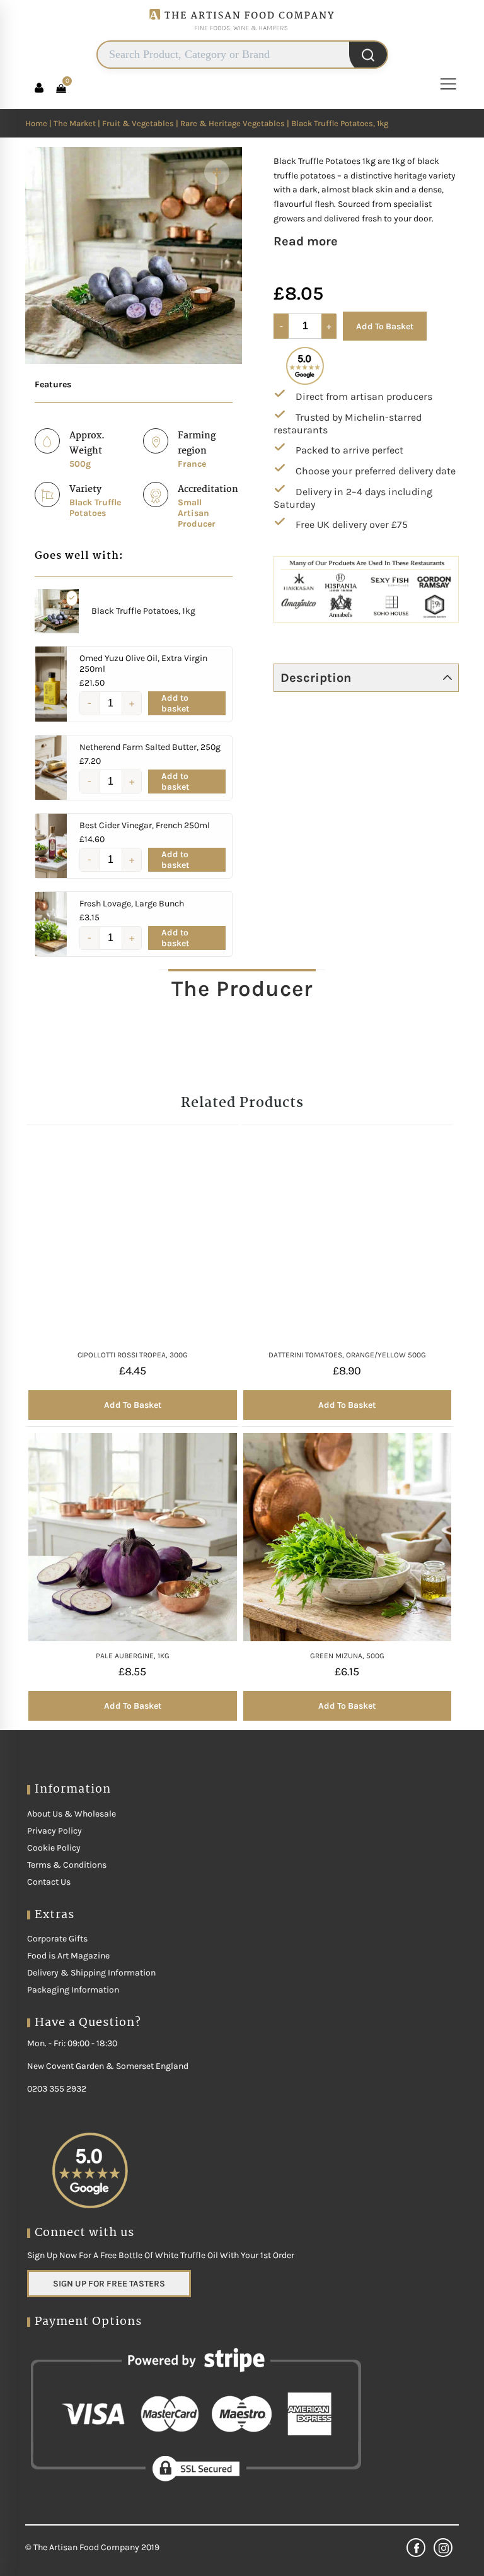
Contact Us (49, 1882)
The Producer (242, 989)
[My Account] (39, 88)
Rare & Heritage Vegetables (233, 123)
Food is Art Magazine (68, 1956)
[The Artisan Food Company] (242, 35)
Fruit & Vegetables (138, 123)
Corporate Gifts (57, 1939)
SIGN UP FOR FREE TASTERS (109, 2284)
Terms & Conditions (67, 1865)
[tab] (242, 988)
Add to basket (175, 703)
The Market (75, 123)
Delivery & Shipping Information (91, 1973)
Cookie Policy (54, 1848)
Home (36, 123)
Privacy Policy (55, 1831)
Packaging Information (73, 1990)
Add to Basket (385, 326)
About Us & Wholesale (72, 1814)
